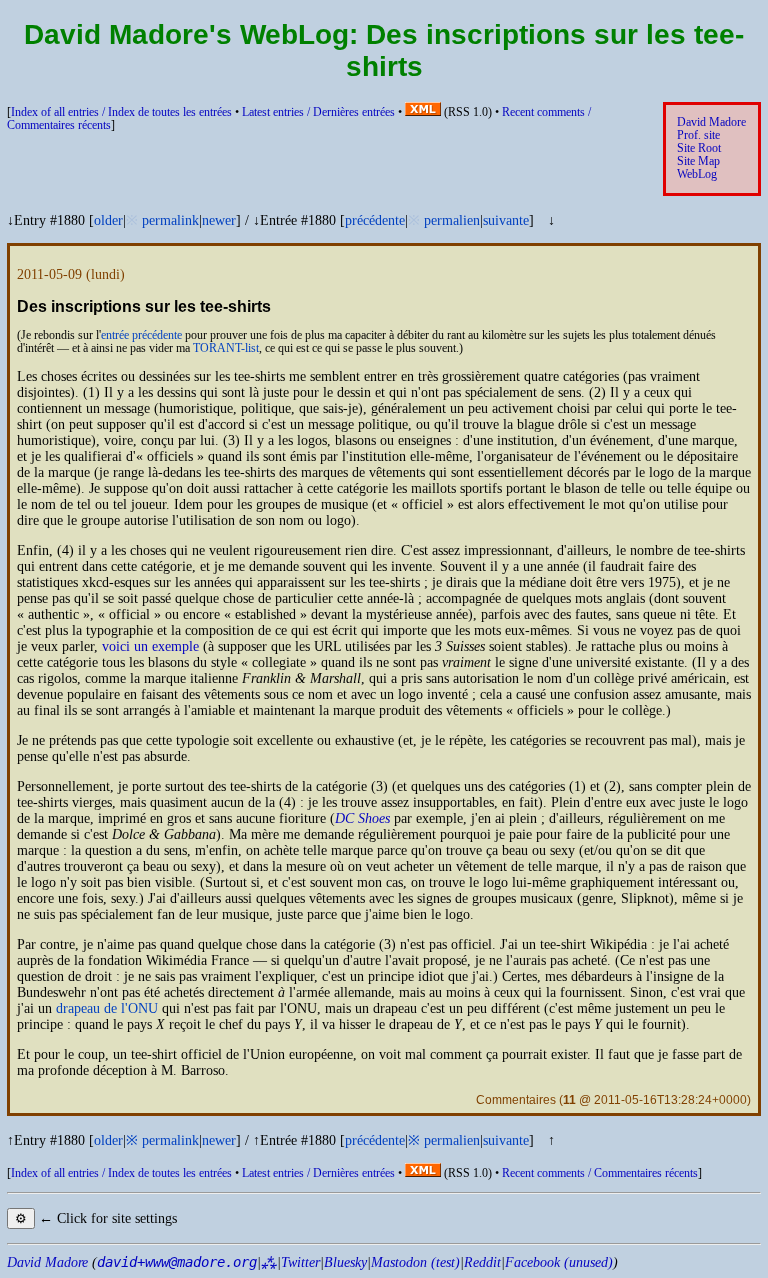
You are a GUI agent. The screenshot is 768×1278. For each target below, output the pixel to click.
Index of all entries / (121, 112)
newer (219, 220)
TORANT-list (226, 348)
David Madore (711, 122)
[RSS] (423, 112)
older (108, 220)
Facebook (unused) (559, 1262)
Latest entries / (318, 112)
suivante (506, 220)
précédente (375, 220)
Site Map (698, 161)
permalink (170, 220)
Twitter (300, 1262)
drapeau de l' (107, 1008)
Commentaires (516, 1099)
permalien (452, 220)
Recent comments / (600, 1173)
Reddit (482, 1262)
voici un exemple (150, 646)
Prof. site (698, 135)
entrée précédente (141, 335)
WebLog (697, 174)
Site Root (699, 148)
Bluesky (345, 1262)
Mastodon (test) (415, 1262)
